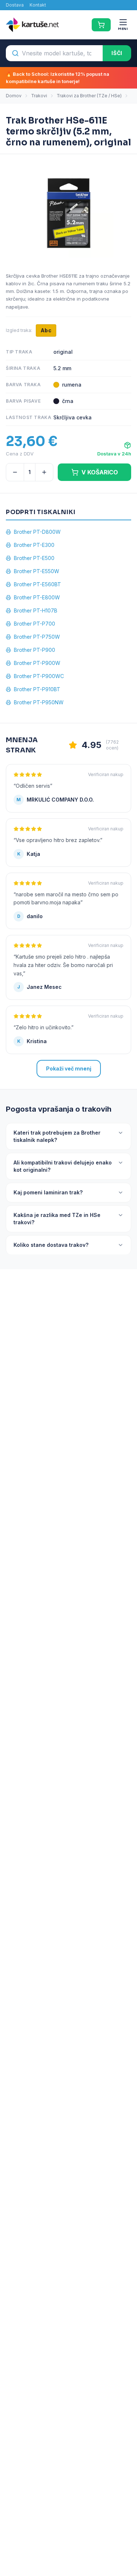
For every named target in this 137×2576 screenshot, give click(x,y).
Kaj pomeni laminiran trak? (48, 1192)
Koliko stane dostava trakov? (51, 1245)
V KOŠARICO (100, 472)
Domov (14, 96)
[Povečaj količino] (44, 472)
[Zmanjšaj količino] (15, 472)
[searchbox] (54, 53)
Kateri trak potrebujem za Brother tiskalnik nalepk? (57, 1136)
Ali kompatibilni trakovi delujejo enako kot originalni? (63, 1166)
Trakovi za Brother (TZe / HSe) (89, 96)
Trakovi (39, 96)
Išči (117, 53)
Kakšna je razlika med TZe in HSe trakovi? (57, 1219)
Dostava (15, 5)
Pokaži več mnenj (69, 1068)
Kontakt (38, 5)
